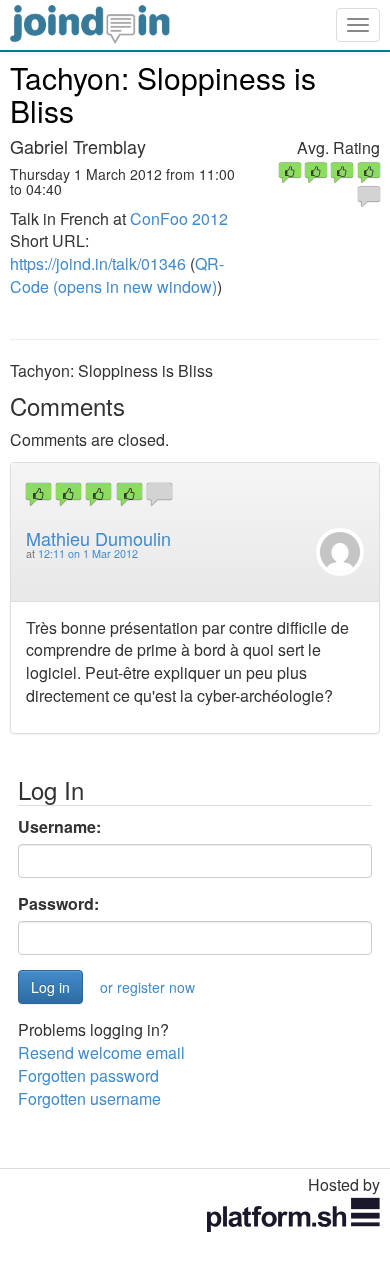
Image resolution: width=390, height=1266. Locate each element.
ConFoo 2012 (179, 218)
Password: (58, 904)
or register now (147, 987)
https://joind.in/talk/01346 (98, 263)
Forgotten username (89, 1098)
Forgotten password (88, 1075)
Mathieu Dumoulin (98, 538)
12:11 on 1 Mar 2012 (88, 553)
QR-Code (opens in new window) (117, 275)
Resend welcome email (101, 1052)
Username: (59, 827)
